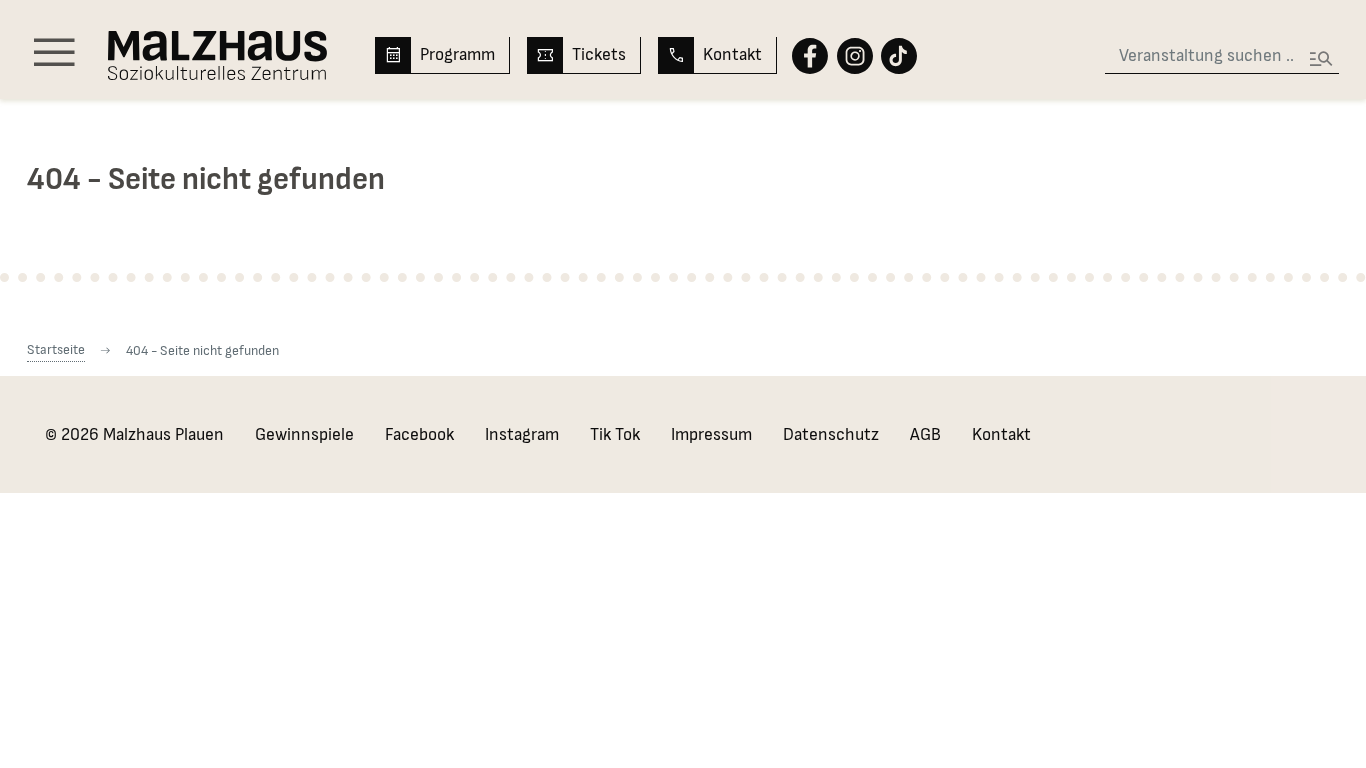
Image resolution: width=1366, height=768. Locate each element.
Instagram (522, 434)
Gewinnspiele (304, 434)
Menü (54, 54)
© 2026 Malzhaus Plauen (134, 434)
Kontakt (732, 54)
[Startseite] (217, 56)
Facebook (419, 434)
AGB (925, 434)
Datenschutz (831, 434)
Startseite (56, 349)
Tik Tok (615, 434)
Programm (457, 54)
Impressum (711, 434)
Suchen (1321, 52)
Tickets (599, 54)
